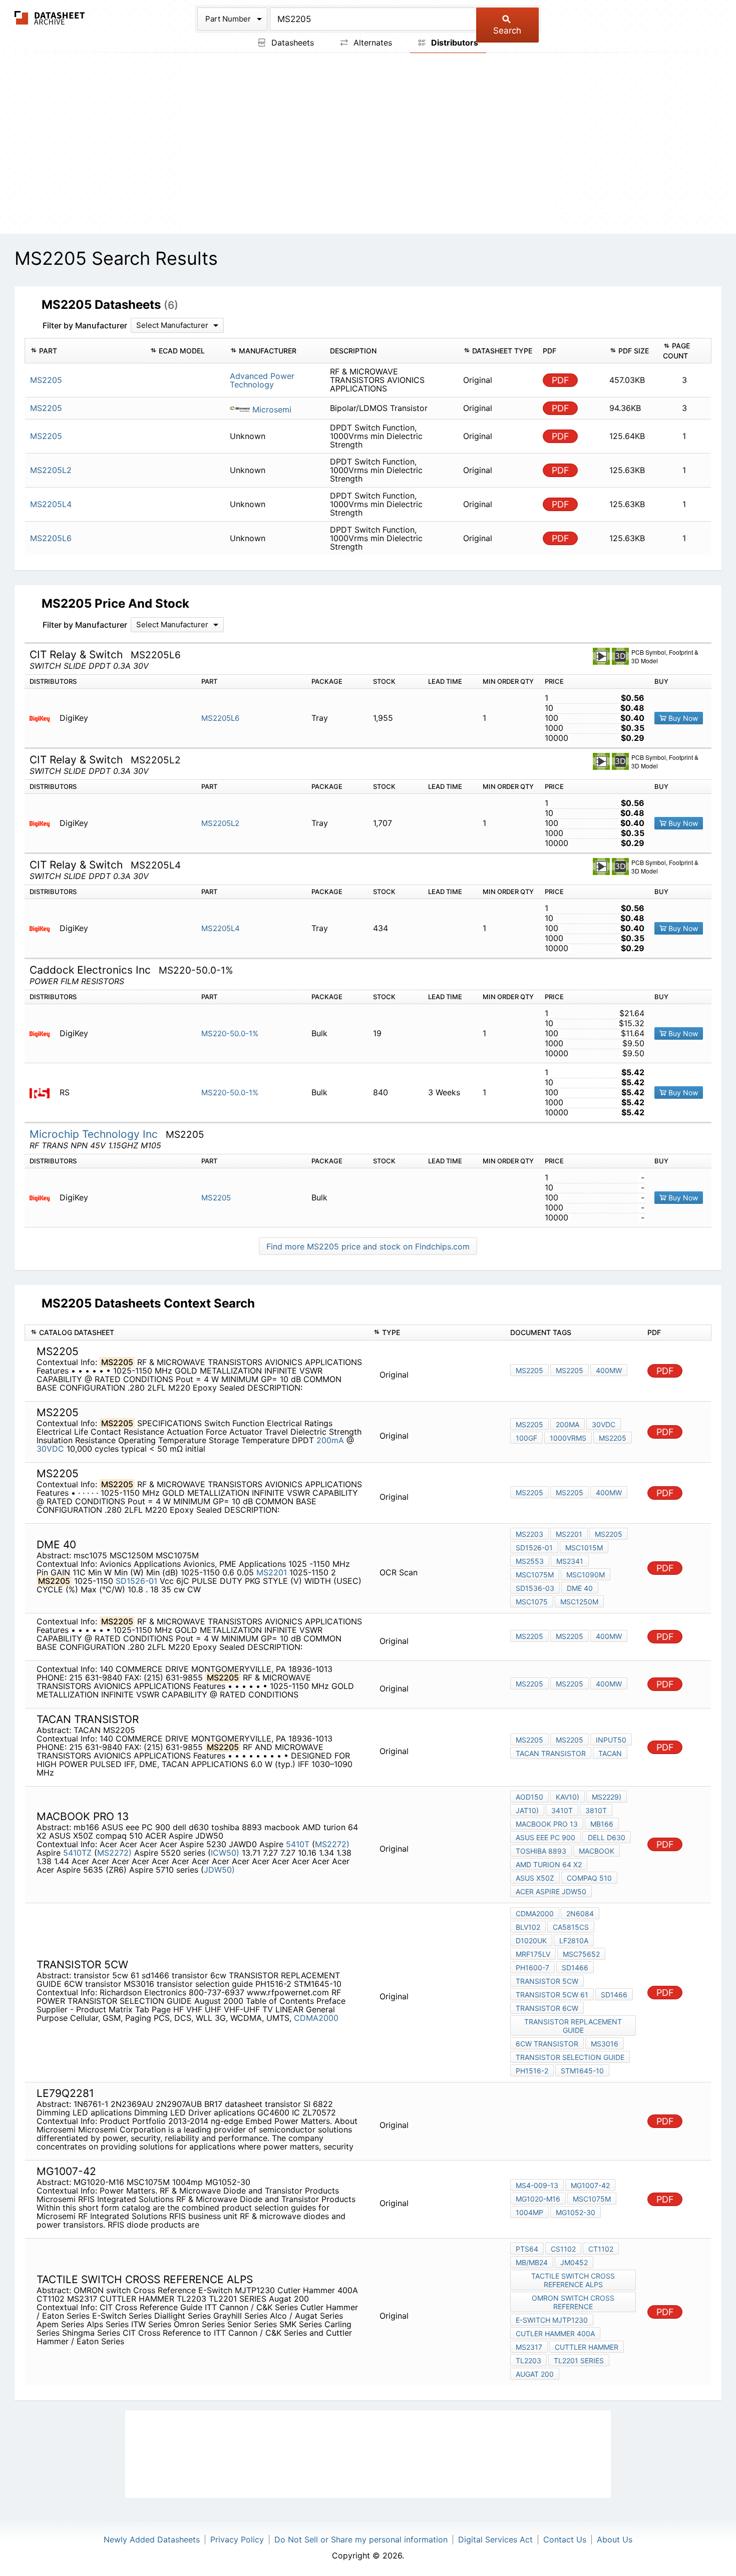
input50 (611, 1740)
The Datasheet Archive (50, 18)
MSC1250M (579, 1602)
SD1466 (575, 1968)
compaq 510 (589, 1878)
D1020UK (531, 1941)
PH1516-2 (532, 2071)
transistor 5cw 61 (552, 1995)
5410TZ (79, 1853)
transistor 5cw (547, 1981)
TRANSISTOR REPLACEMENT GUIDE (573, 2026)
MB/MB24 (532, 2262)
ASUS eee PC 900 (545, 1837)
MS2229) (607, 1797)
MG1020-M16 (538, 2199)
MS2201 (272, 1572)
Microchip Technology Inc (95, 1134)
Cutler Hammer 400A (555, 2333)
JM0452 (574, 2262)
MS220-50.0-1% (230, 1033)
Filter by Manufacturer (85, 325)
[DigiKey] (43, 718)
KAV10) (568, 1797)
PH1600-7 (532, 1968)
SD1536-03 (535, 1588)
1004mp (529, 2212)
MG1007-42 (590, 2185)
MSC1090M (586, 1575)
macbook (597, 1851)
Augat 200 (535, 2374)
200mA (331, 1440)
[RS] (43, 1093)
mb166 (602, 1824)
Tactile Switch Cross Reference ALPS (573, 2280)
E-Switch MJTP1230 (552, 2320)
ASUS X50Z (535, 1878)
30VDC (50, 1449)
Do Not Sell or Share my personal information (361, 2539)
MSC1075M (535, 1575)
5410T (299, 1844)
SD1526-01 (136, 1581)
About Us (615, 2539)
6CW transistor (547, 2044)
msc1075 (532, 1602)
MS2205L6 (220, 718)
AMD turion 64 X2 (549, 1864)
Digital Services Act (495, 2539)
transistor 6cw (547, 2008)
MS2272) (332, 1844)
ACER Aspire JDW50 (551, 1891)
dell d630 (607, 1837)
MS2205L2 (220, 823)
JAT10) (527, 1810)
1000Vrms (568, 1438)
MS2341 (570, 1561)
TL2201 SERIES (579, 2360)
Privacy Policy (237, 2539)
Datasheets (291, 43)
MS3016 (605, 2044)
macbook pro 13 (547, 1824)
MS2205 (216, 1198)
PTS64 (527, 2249)
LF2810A (574, 1941)
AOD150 (529, 1797)
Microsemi (271, 409)
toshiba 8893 (541, 1851)
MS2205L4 (221, 928)
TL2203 (528, 2360)
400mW (609, 1370)
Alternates (372, 43)
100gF (526, 1438)
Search (507, 31)
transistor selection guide (570, 2057)
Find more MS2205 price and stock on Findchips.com (368, 1246)
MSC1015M (584, 1548)
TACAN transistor (551, 1753)
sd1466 (614, 1995)
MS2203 (529, 1534)
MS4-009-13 (537, 2185)
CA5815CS (571, 1927)
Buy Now (682, 718)
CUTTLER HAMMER (587, 2347)
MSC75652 (581, 1954)
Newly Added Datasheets (152, 2539)
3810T (596, 1810)
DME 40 (580, 1588)
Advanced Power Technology (262, 380)
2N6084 (580, 1913)
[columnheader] (85, 351)
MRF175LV (533, 1954)
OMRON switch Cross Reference (573, 2302)
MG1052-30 (576, 2212)
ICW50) (225, 1853)
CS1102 (563, 2249)
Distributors (454, 43)
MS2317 (529, 2347)
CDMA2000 (316, 2018)
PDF (561, 380)
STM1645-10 (582, 2071)
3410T (562, 1810)
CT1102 (601, 2249)
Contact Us (565, 2539)
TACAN (610, 1753)
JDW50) (219, 1870)
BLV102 (528, 1927)
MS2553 (530, 1561)
